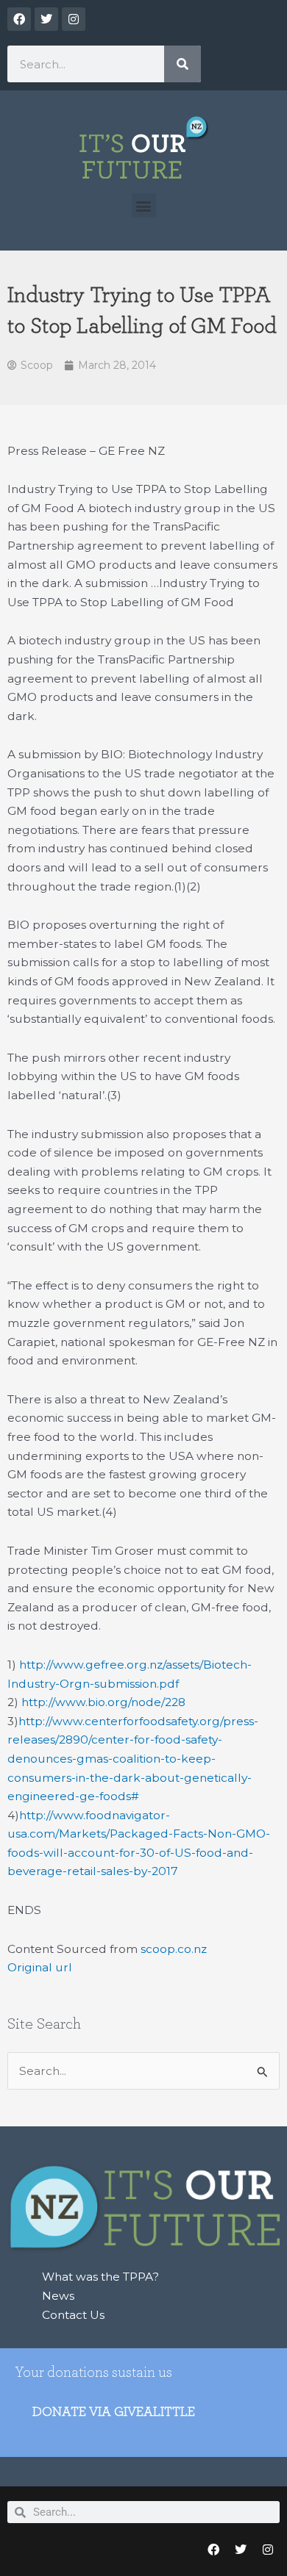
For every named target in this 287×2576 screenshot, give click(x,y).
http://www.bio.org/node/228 (103, 1702)
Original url (40, 1967)
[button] (144, 205)
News (58, 2296)
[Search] (183, 64)
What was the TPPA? (100, 2277)
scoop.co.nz (174, 1949)
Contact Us (73, 2315)
